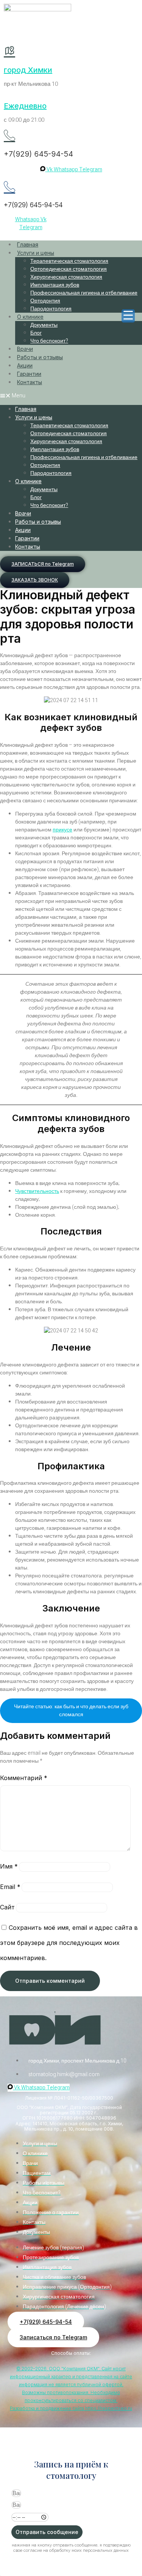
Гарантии (29, 374)
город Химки (28, 70)
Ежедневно (25, 106)
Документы (44, 325)
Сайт (7, 1907)
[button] (71, 396)
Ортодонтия (45, 301)
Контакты (30, 382)
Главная (28, 244)
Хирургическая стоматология (66, 277)
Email (10, 1887)
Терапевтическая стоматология (69, 261)
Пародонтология (51, 309)
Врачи (25, 349)
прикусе (62, 830)
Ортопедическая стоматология (69, 269)
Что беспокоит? (49, 341)
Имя (9, 1866)
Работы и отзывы (40, 357)
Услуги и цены (36, 253)
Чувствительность (37, 1191)
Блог (36, 333)
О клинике (30, 317)
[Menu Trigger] (128, 316)
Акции (25, 365)
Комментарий (24, 1778)
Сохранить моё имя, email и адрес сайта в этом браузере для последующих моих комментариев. (69, 1943)
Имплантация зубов (55, 285)
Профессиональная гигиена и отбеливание (84, 293)
